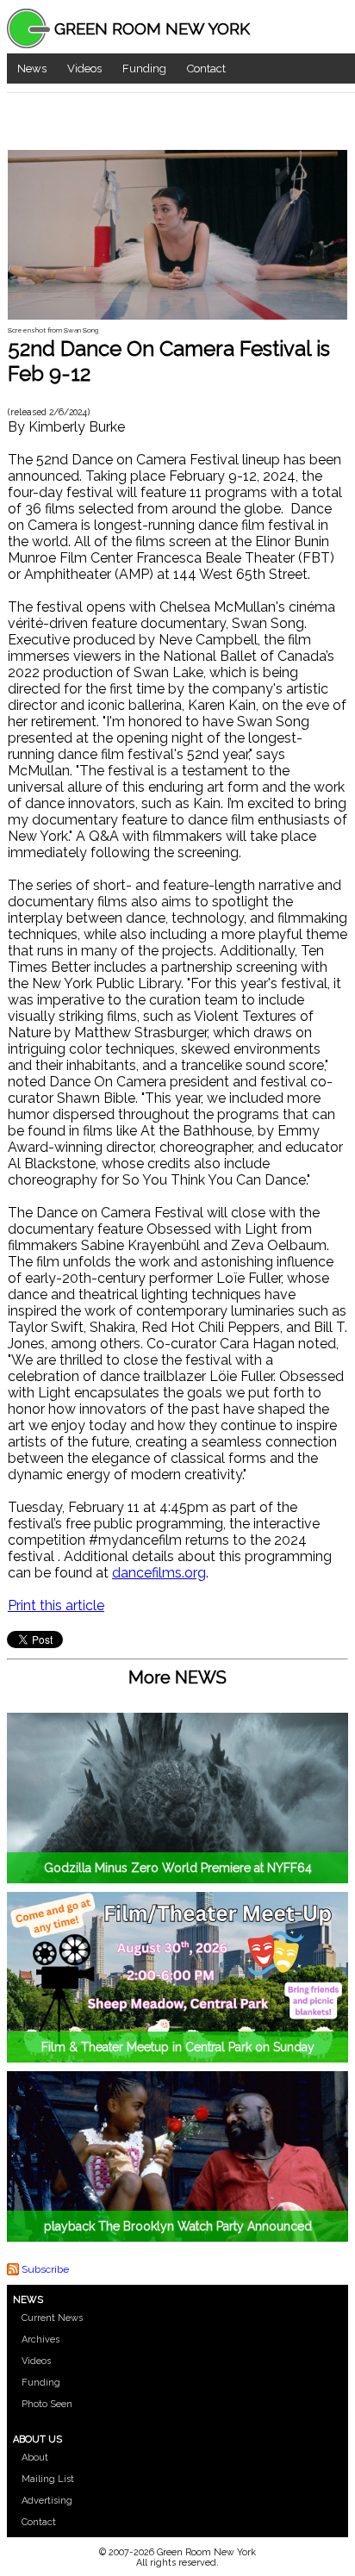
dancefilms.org (159, 1573)
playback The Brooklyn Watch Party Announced (178, 2226)
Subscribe (45, 2269)
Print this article (56, 1605)
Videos (84, 68)
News (32, 68)
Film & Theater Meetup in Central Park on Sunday (178, 2047)
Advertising (47, 2501)
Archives (40, 2340)
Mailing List (48, 2479)
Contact (206, 68)
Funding (144, 68)
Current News (52, 2318)
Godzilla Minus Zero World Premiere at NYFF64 (178, 1868)
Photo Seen (47, 2404)
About (35, 2458)
